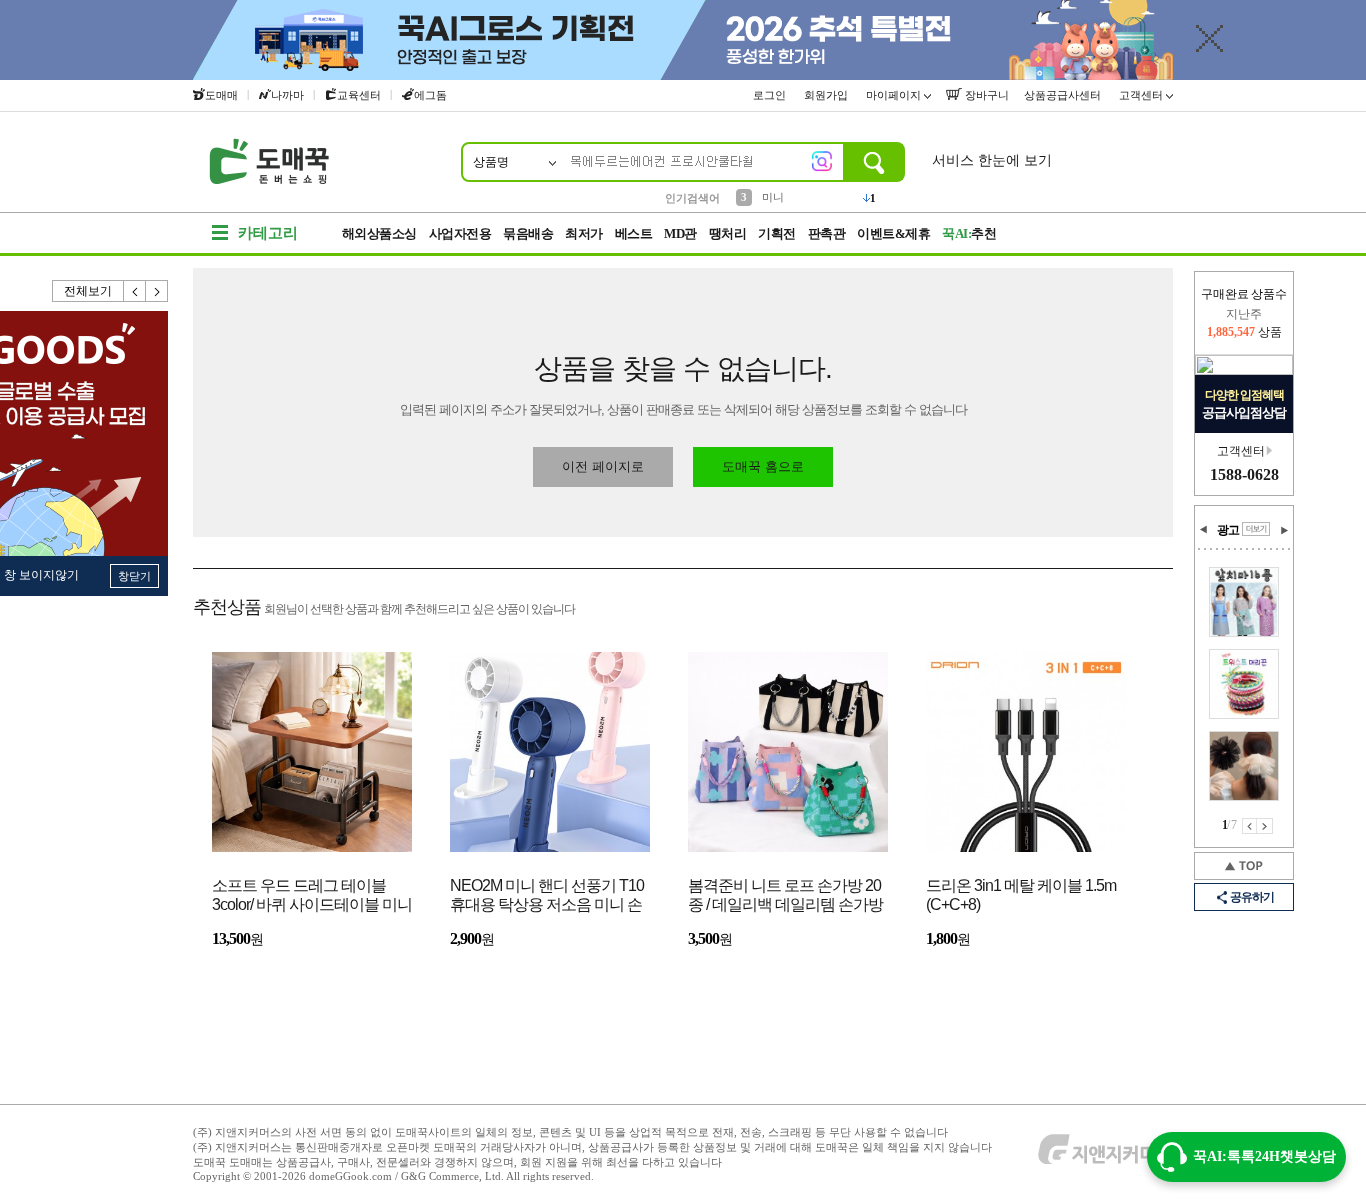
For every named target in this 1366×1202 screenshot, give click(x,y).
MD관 (680, 233)
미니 (773, 197)
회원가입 (827, 95)
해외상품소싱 (379, 233)
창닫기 (134, 576)
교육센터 (359, 95)
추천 (969, 233)
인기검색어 (692, 198)
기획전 (777, 233)
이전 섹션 (1204, 530)
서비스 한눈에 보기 (992, 160)
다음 (157, 291)
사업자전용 (460, 233)
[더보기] (1256, 529)
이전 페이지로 (603, 466)
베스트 (634, 233)
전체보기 (88, 291)
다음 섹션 (1284, 530)
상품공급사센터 (1064, 95)
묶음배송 (528, 233)
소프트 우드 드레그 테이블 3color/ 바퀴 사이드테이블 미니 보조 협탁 (312, 896)
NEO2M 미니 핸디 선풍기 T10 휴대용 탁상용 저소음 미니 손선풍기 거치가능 (547, 896)
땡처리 (728, 233)
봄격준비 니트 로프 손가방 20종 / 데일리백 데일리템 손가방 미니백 (785, 896)
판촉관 (827, 233)
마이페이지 (895, 95)
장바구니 (985, 95)
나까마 (287, 95)
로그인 (771, 95)
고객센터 (1142, 95)
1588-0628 (1244, 474)
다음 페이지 (1265, 826)
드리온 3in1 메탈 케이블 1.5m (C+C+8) (1021, 895)
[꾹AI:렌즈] (822, 161)
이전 (135, 291)
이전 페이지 (1249, 826)
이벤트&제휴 (893, 233)
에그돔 (430, 95)
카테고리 (268, 233)
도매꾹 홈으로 (763, 466)
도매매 (221, 95)
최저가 (584, 233)
